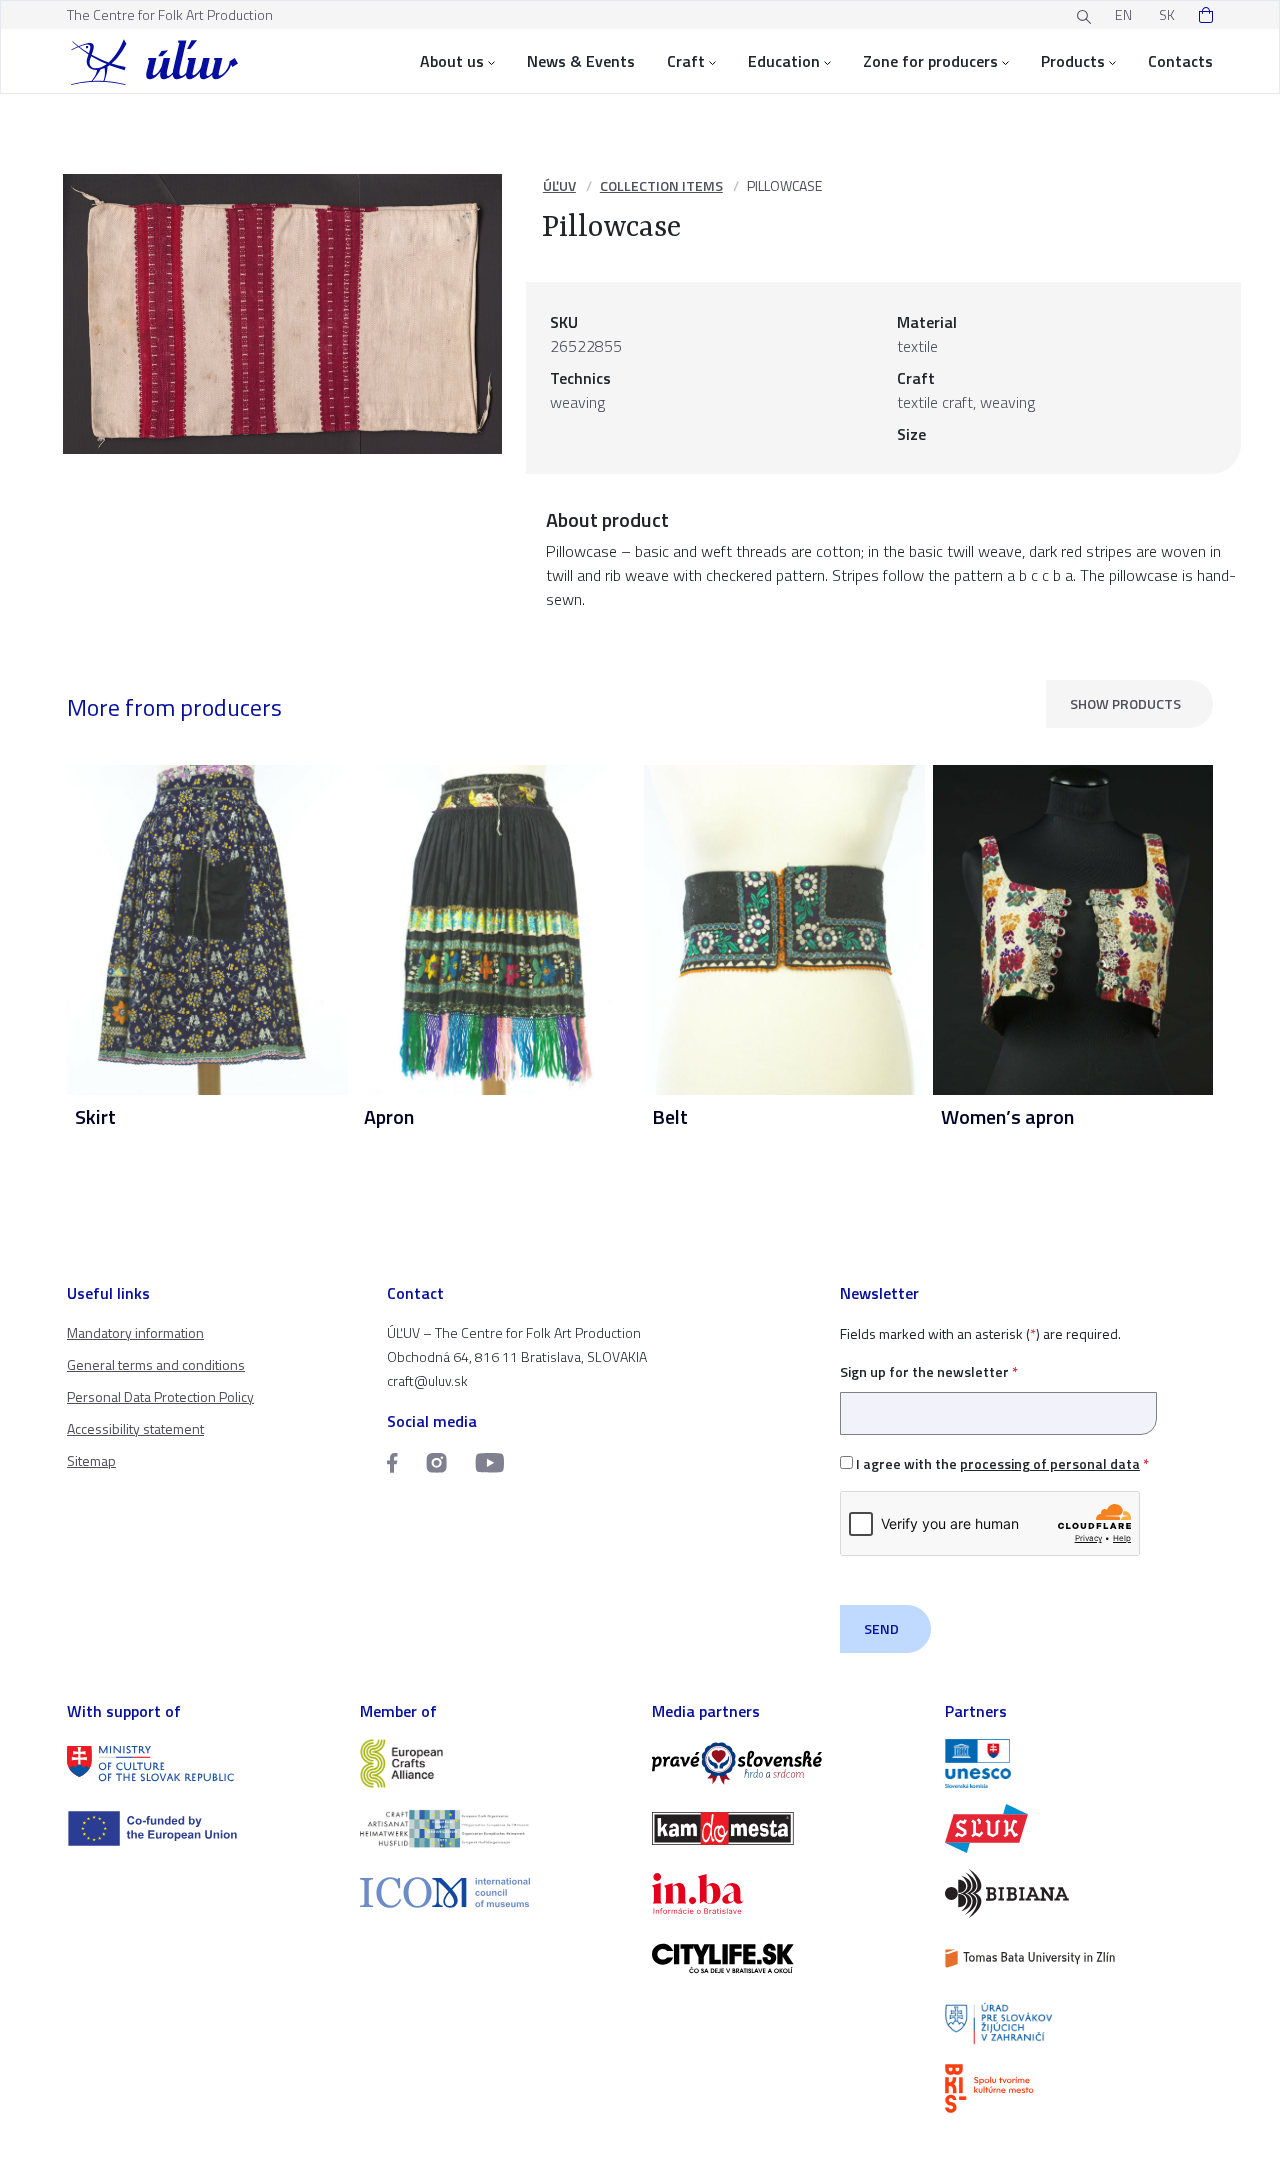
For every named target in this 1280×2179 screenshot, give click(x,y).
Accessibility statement (135, 1428)
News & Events (581, 61)
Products (1073, 61)
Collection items (661, 185)
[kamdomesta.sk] (786, 1828)
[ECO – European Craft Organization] (494, 1828)
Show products (1125, 703)
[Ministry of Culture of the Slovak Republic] (201, 1763)
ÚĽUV (559, 185)
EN (1123, 14)
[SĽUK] (1079, 1828)
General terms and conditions (156, 1364)
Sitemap (91, 1460)
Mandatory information (135, 1332)
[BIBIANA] (1079, 1893)
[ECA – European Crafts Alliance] (494, 1763)
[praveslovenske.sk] (786, 1763)
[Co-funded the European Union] (201, 1828)
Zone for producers (930, 61)
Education (784, 61)
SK (1167, 14)
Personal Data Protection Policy (160, 1396)
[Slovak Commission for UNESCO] (1079, 1763)
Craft (686, 61)
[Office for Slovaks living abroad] (1079, 2023)
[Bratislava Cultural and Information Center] (1079, 2088)
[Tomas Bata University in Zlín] (1079, 1958)
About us (452, 61)
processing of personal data (1050, 1463)
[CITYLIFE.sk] (786, 1958)
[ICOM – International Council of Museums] (494, 1892)
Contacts (1180, 61)
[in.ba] (786, 1893)
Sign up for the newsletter (929, 1371)
